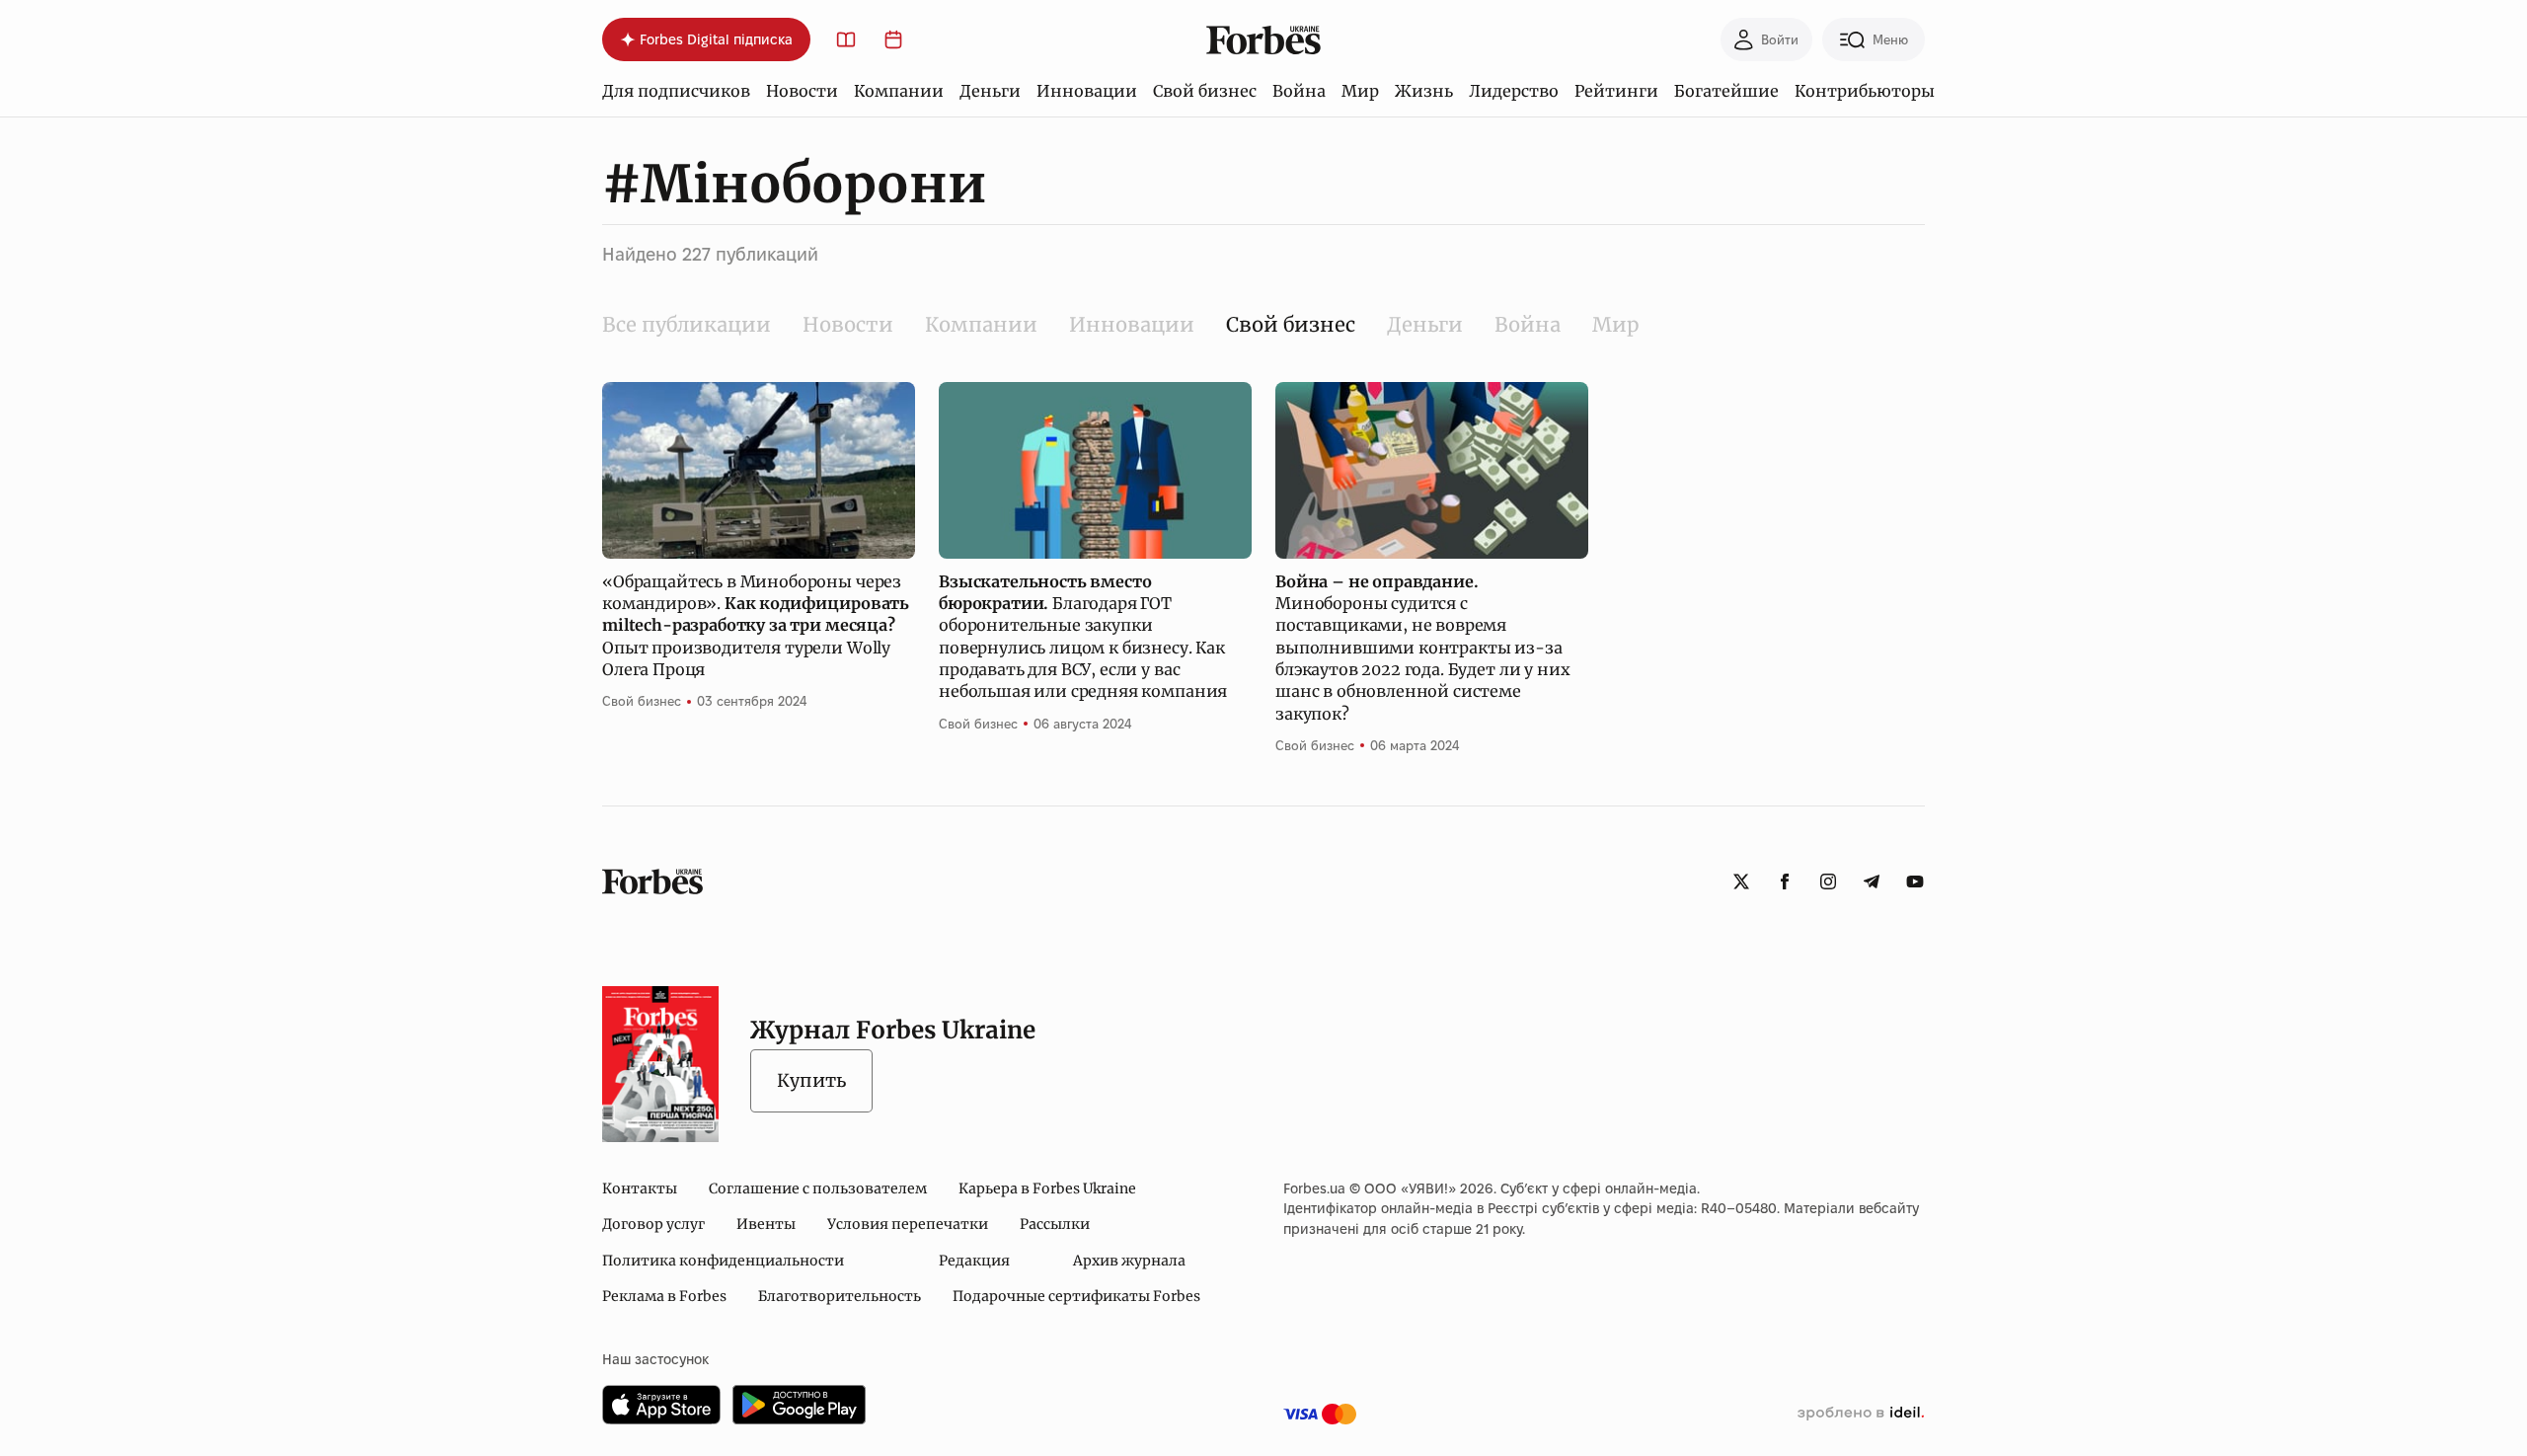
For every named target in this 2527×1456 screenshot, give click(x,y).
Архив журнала (1129, 1261)
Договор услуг (653, 1224)
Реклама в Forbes (664, 1296)
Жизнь (1424, 91)
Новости (802, 91)
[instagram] (1828, 881)
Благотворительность (840, 1296)
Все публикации (687, 324)
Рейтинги (1616, 91)
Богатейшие (1726, 91)
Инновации (1087, 91)
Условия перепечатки (908, 1224)
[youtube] (1915, 881)
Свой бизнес (1205, 91)
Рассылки (1055, 1224)
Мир (1360, 91)
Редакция (974, 1261)
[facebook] (1785, 881)
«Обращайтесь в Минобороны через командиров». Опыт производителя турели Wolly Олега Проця (756, 626)
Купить (811, 1080)
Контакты (640, 1188)
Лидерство (1514, 91)
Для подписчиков (676, 91)
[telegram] (1872, 881)
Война (1299, 91)
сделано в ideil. (1861, 1414)
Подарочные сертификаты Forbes (1076, 1296)
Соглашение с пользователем (818, 1188)
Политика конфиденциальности (723, 1261)
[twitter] (1741, 881)
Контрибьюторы (1865, 91)
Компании (899, 91)
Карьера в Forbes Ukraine (1047, 1188)
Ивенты (766, 1224)
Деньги (990, 91)
